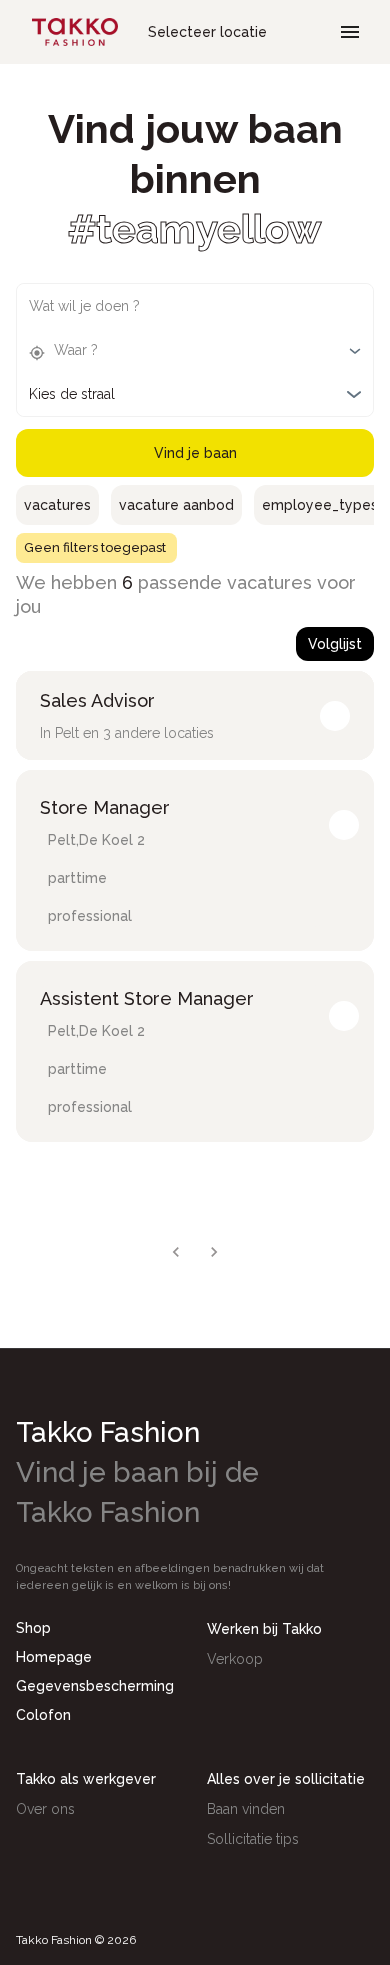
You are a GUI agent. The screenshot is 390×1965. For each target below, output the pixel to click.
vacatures (57, 505)
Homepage (54, 1657)
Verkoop (235, 1659)
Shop (33, 1628)
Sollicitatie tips (253, 1839)
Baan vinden (246, 1809)
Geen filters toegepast (95, 547)
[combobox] (179, 311)
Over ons (45, 1809)
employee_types (320, 505)
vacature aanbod (176, 505)
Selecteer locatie (207, 32)
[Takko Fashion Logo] (75, 32)
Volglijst (335, 644)
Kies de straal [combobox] (72, 394)
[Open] (355, 350)
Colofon (43, 1715)
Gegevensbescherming (95, 1686)
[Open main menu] (350, 32)
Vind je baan (195, 453)
